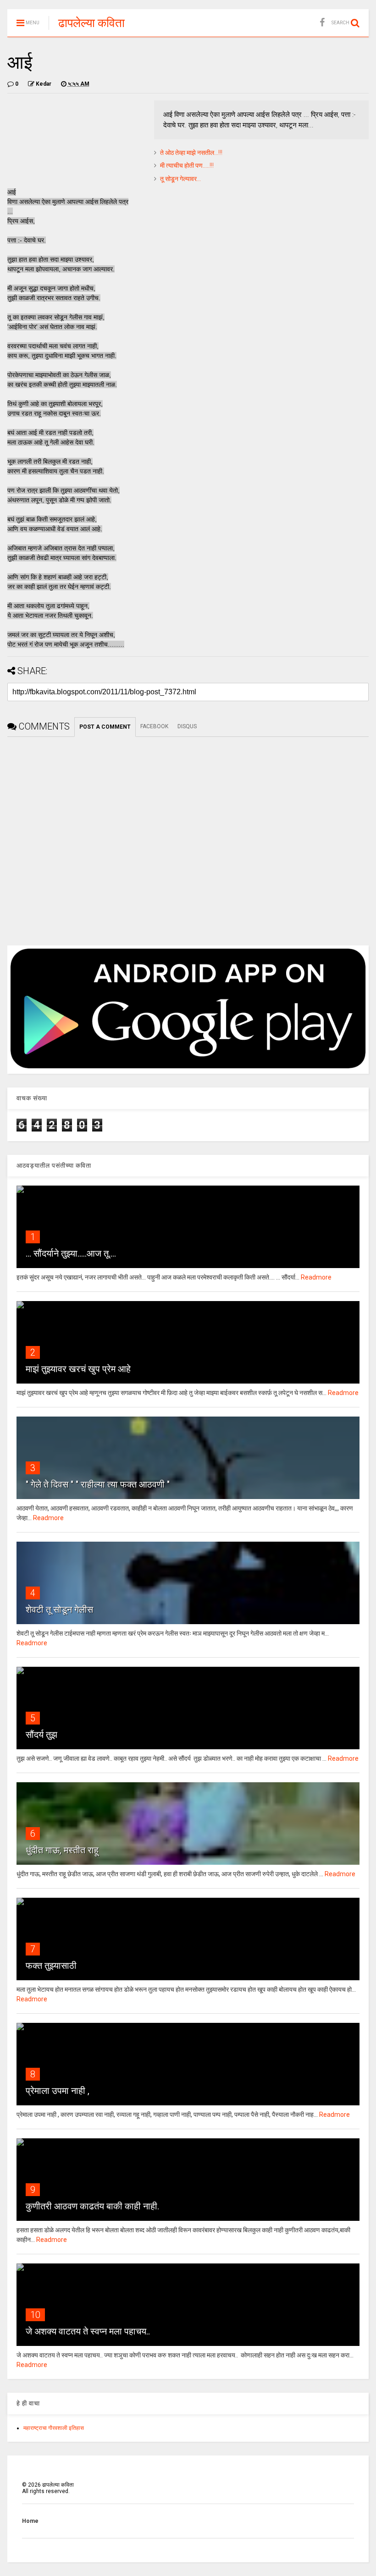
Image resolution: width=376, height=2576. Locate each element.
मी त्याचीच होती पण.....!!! (187, 165)
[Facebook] (322, 23)
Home (30, 2521)
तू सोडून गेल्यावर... (180, 179)
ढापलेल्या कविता (91, 23)
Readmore (316, 1277)
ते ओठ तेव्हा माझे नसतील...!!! (191, 153)
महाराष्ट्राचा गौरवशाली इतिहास (54, 2428)
